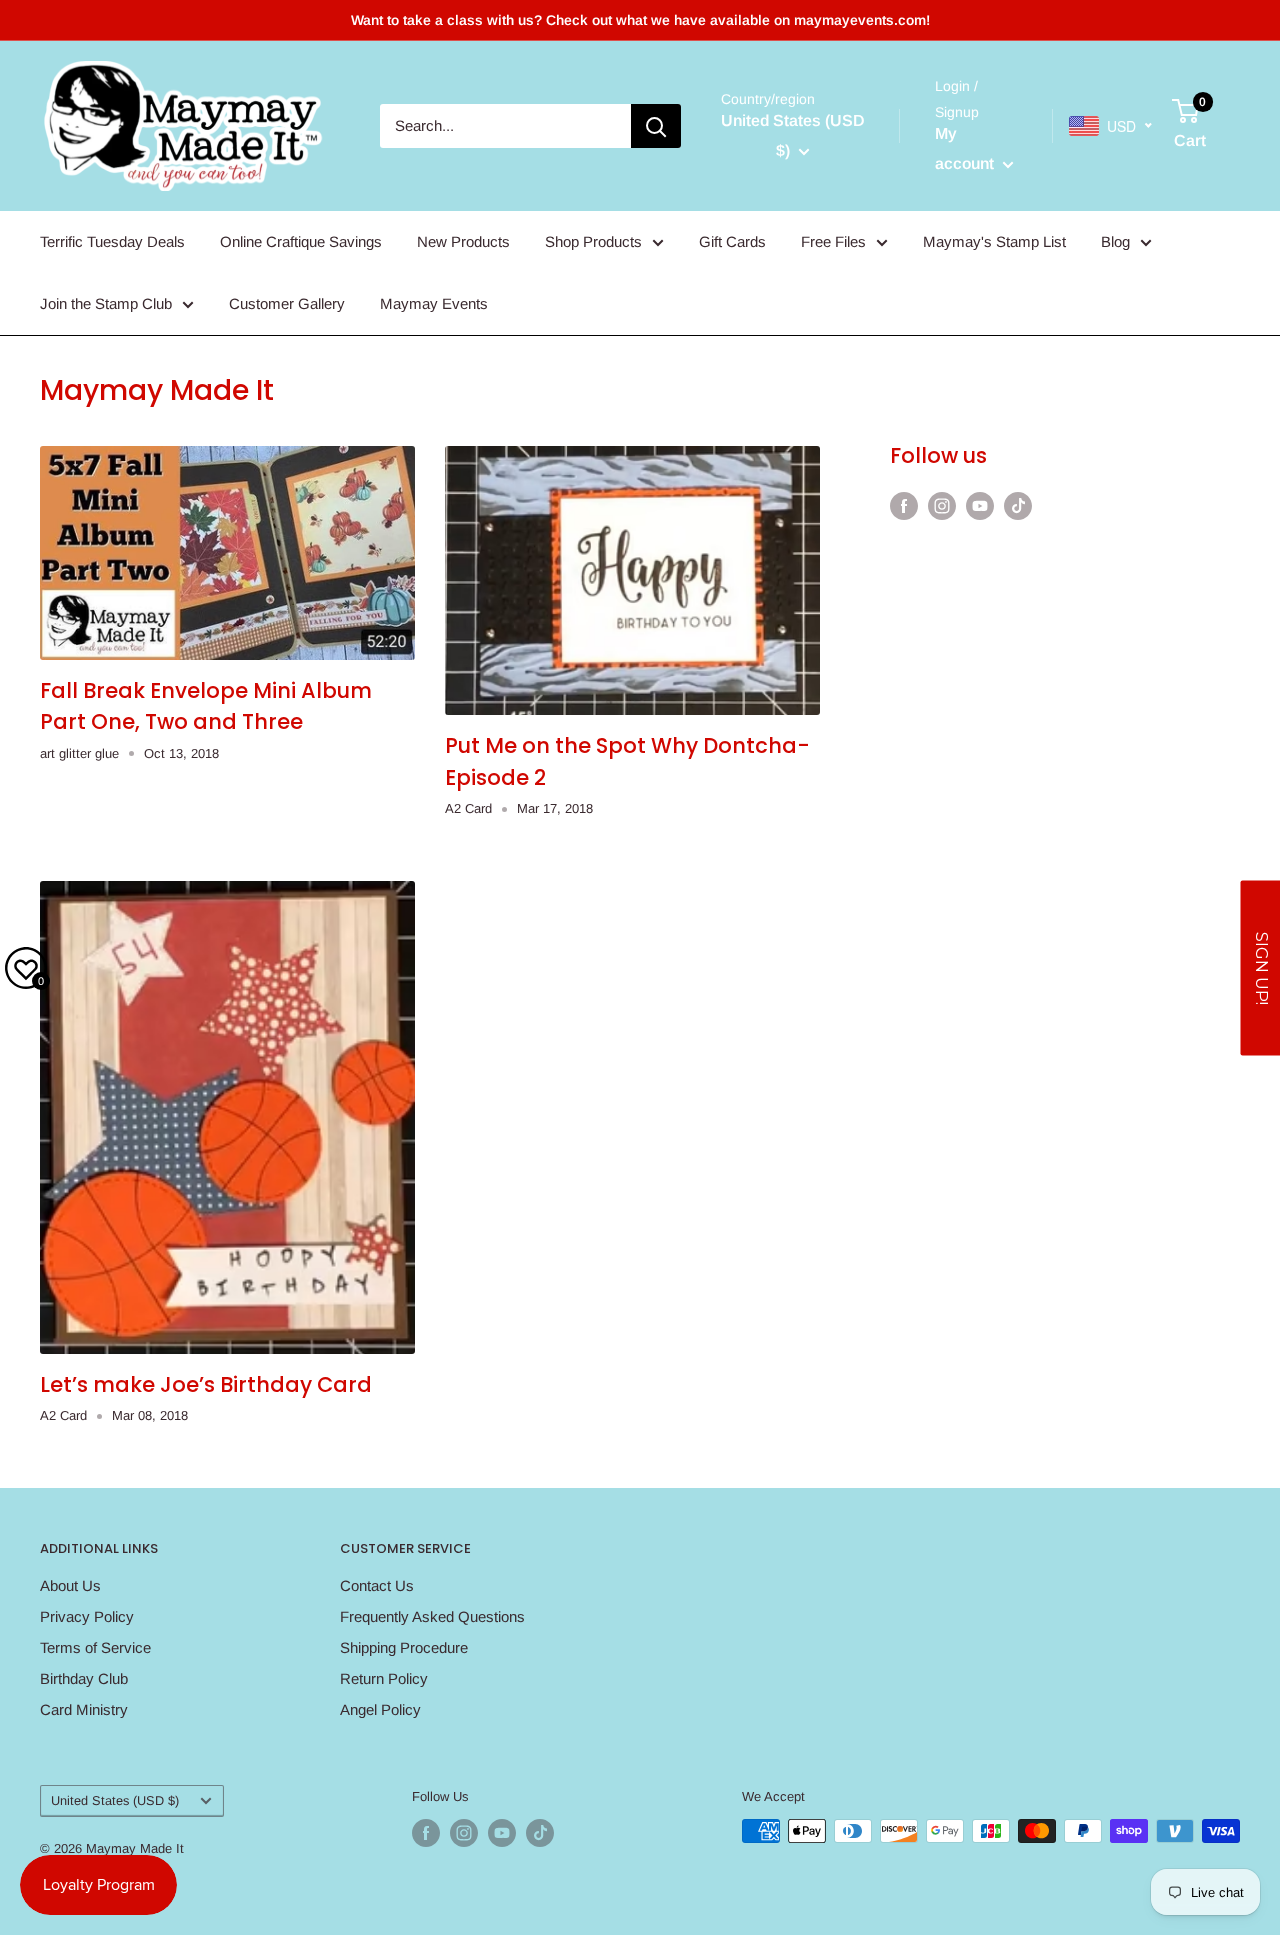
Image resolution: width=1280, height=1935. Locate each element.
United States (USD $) (115, 1800)
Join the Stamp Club (106, 303)
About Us (70, 1585)
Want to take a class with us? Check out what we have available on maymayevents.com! (640, 20)
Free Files (833, 241)
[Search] (656, 126)
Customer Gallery (287, 303)
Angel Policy (380, 1709)
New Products (463, 241)
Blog (1115, 241)
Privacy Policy (87, 1616)
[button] (1260, 967)
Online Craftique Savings (301, 241)
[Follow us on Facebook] (904, 505)
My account (966, 148)
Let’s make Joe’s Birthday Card (206, 1384)
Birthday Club (84, 1678)
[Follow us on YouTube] (980, 505)
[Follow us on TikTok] (1018, 505)
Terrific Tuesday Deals (112, 241)
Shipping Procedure (404, 1647)
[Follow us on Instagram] (942, 505)
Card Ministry (84, 1709)
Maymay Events (434, 303)
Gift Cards (732, 241)
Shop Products (593, 241)
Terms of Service (95, 1647)
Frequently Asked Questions (432, 1616)
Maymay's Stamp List (994, 241)
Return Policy (384, 1678)
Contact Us (377, 1585)
